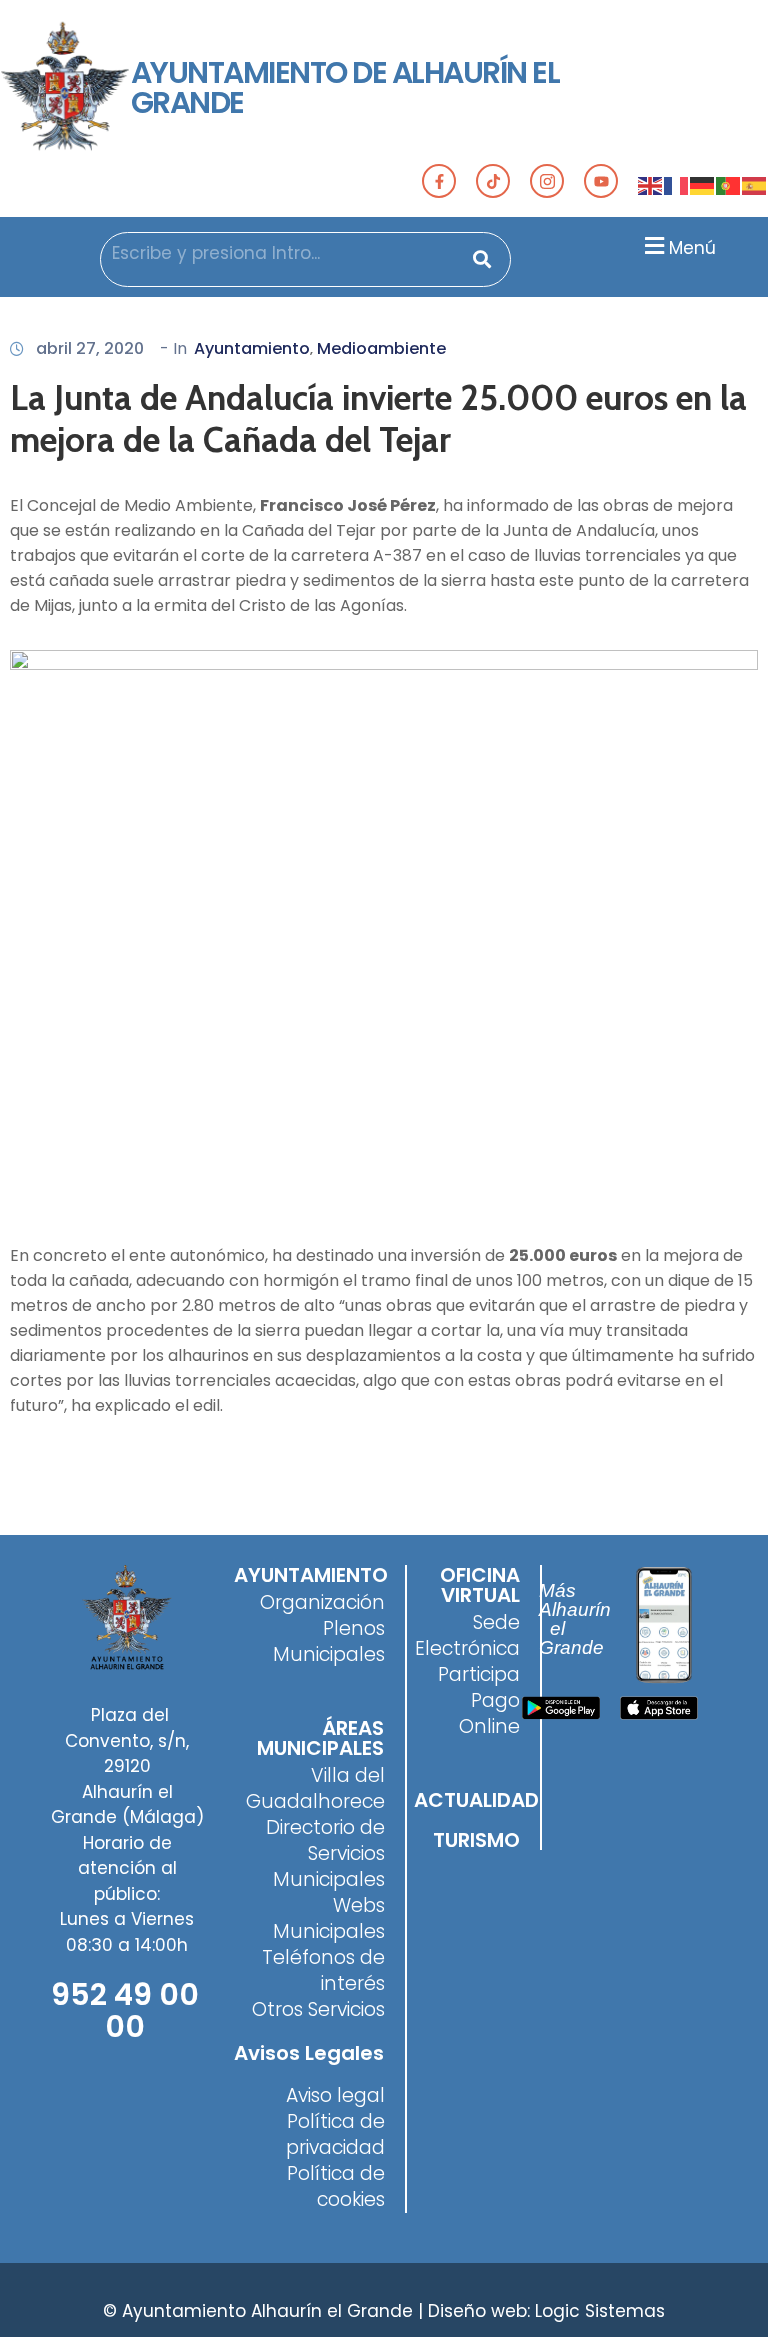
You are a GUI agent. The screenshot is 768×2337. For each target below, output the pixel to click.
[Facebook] (439, 181)
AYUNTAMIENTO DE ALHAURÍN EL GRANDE (345, 87)
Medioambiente (381, 348)
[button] (677, 245)
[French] (677, 185)
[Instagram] (547, 181)
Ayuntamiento (252, 348)
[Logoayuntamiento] (65, 88)
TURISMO (476, 1840)
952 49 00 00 (125, 2010)
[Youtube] (601, 181)
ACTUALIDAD (476, 1800)
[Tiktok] (493, 181)
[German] (703, 185)
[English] (651, 185)
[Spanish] (755, 185)
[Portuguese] (729, 185)
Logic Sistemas (600, 2311)
